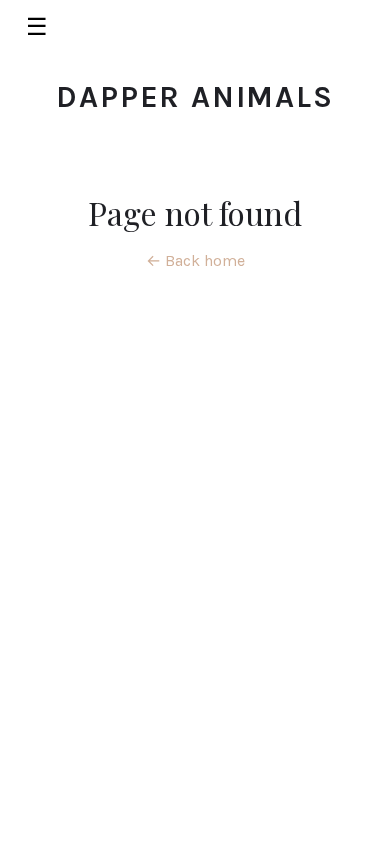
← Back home (195, 260)
